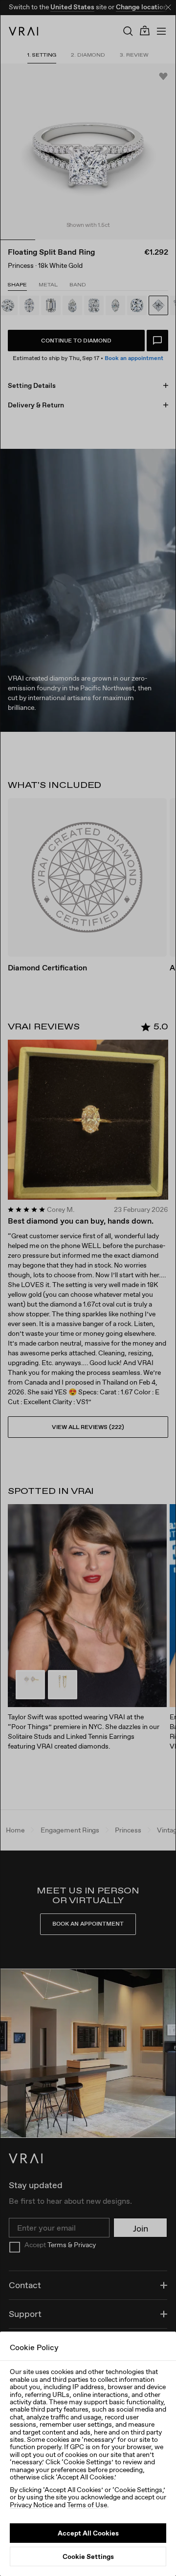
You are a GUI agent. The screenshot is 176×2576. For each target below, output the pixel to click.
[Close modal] (88, 1288)
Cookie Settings (88, 2556)
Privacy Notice (31, 2505)
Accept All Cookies (88, 2533)
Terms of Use (87, 2505)
